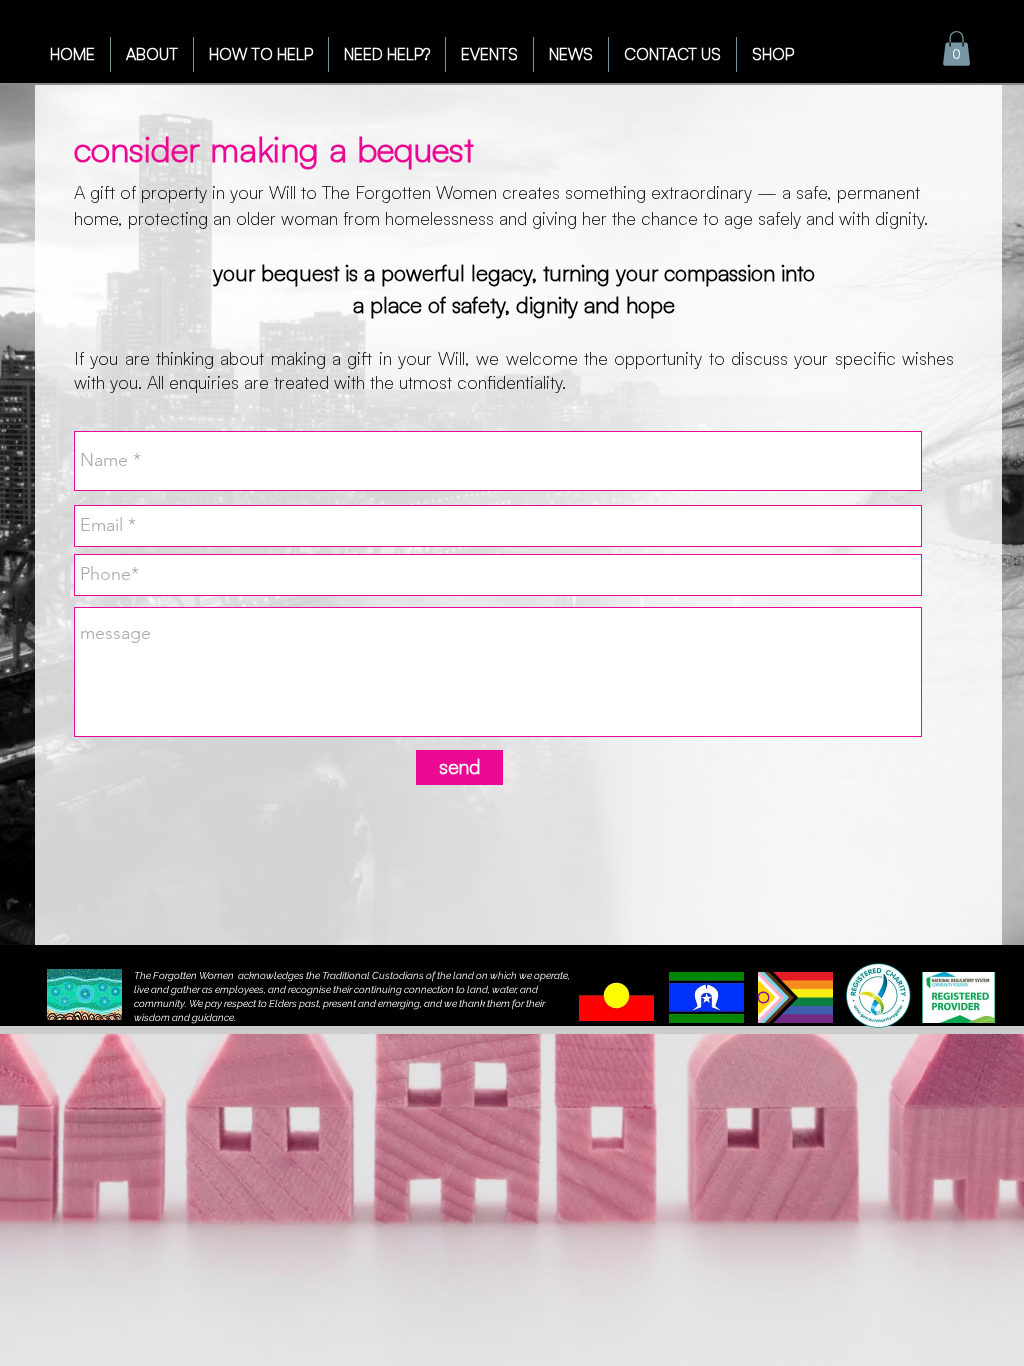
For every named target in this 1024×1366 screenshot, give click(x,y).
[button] (956, 48)
